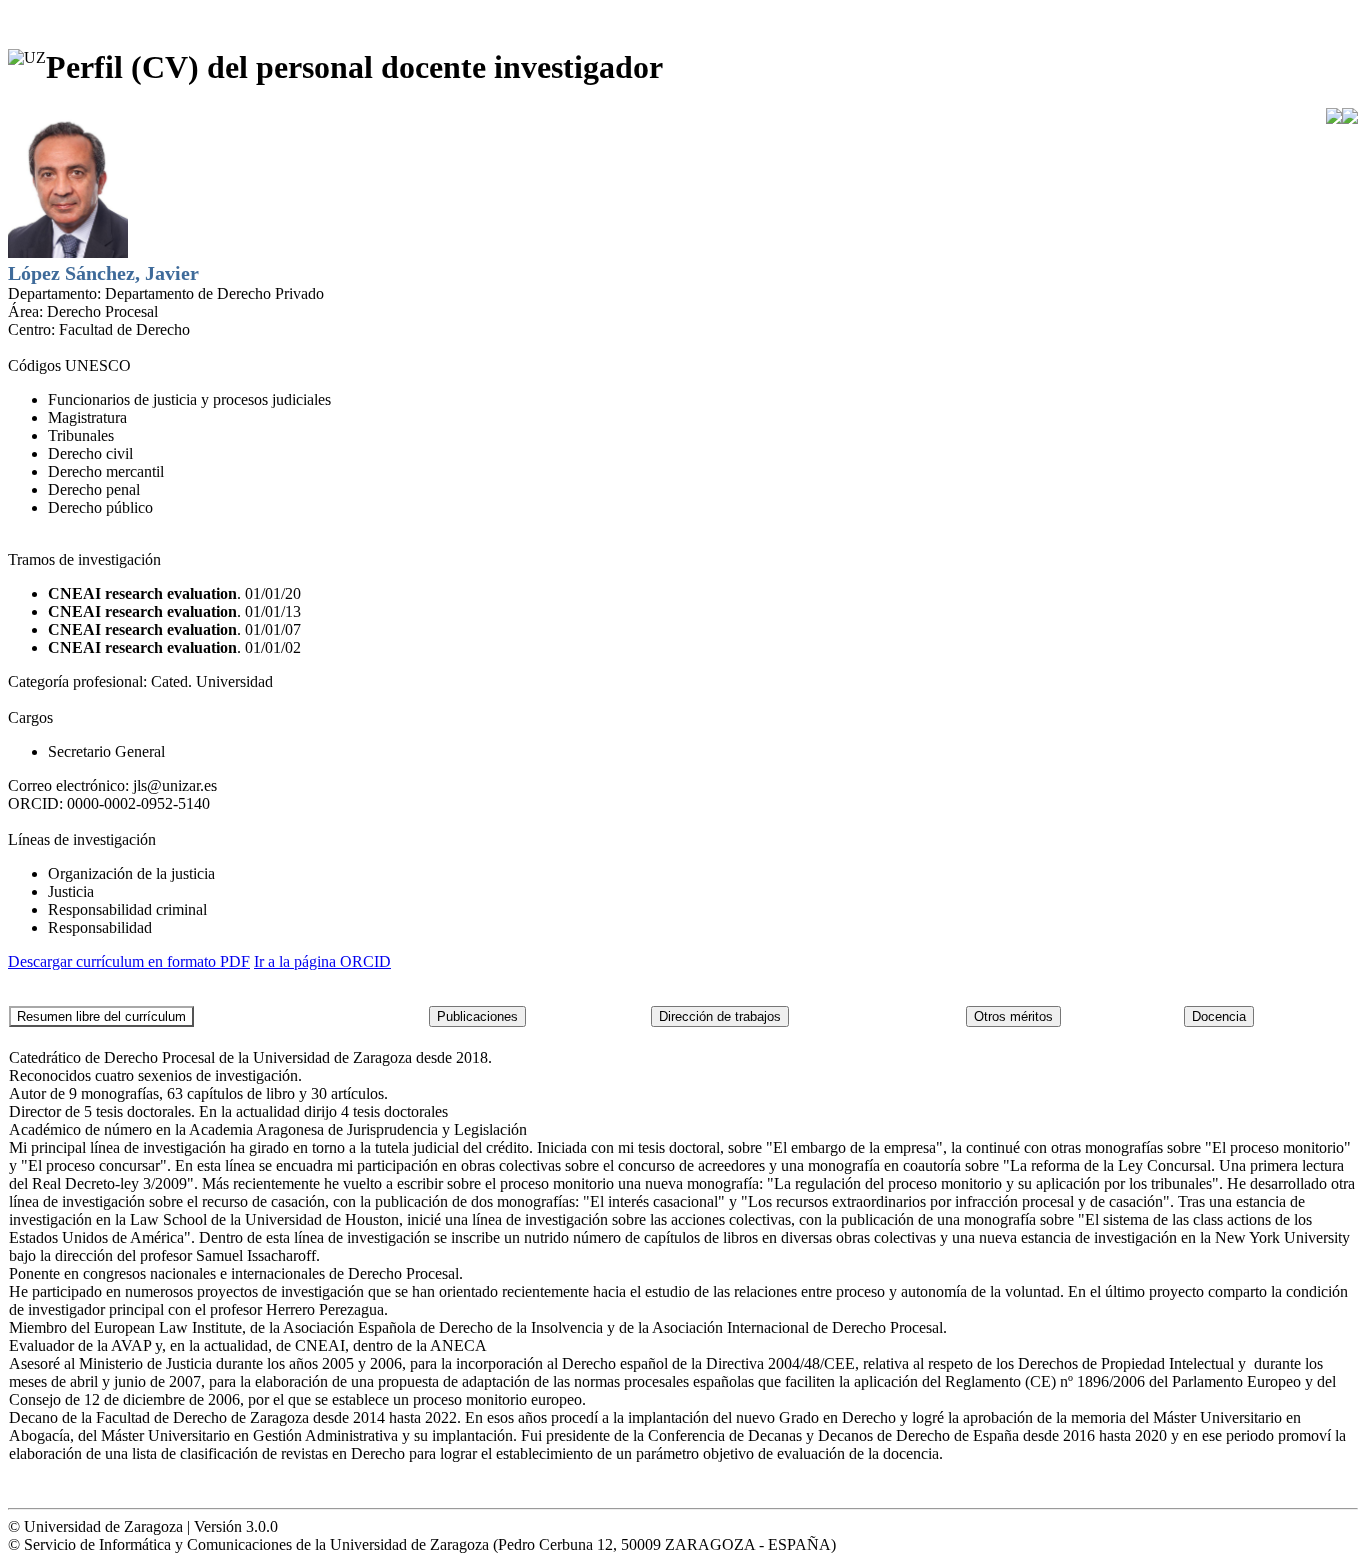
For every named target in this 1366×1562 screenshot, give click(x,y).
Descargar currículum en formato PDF (129, 961)
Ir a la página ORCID (322, 961)
